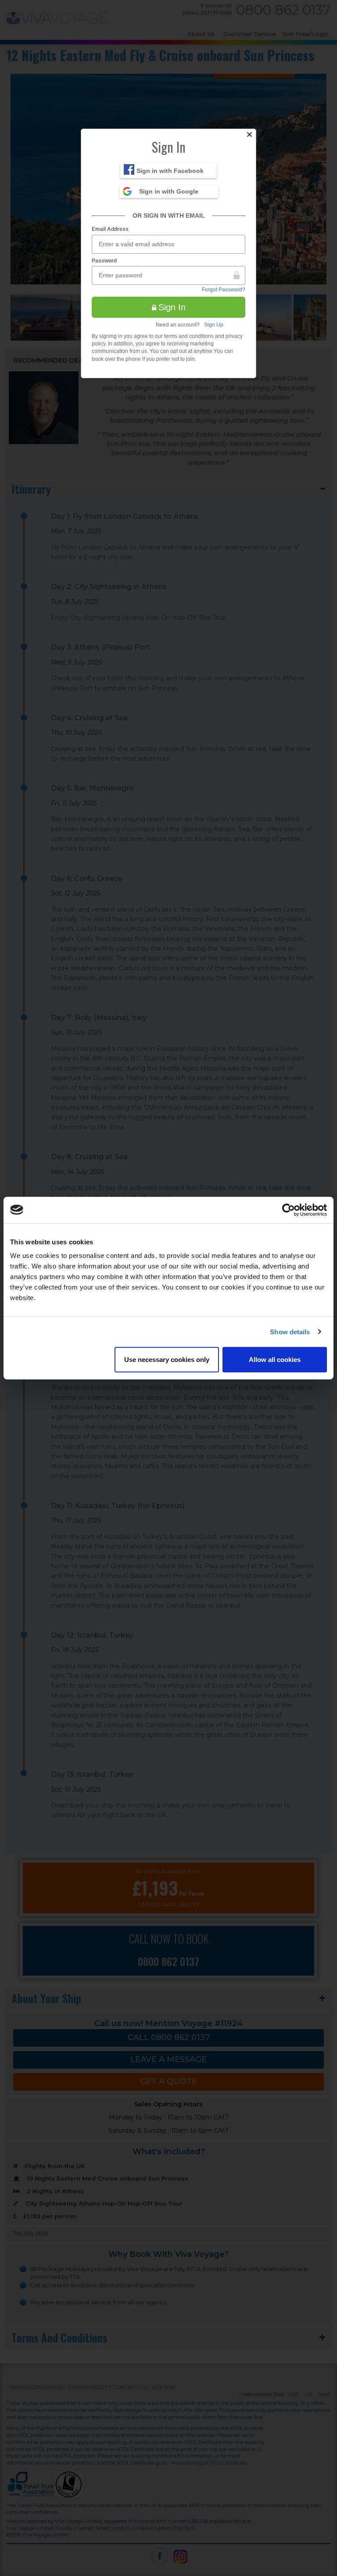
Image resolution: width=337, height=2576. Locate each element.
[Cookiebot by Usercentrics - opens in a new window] (289, 1210)
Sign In (172, 307)
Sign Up (214, 325)
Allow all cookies (275, 1360)
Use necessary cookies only (167, 1360)
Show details (290, 1331)
